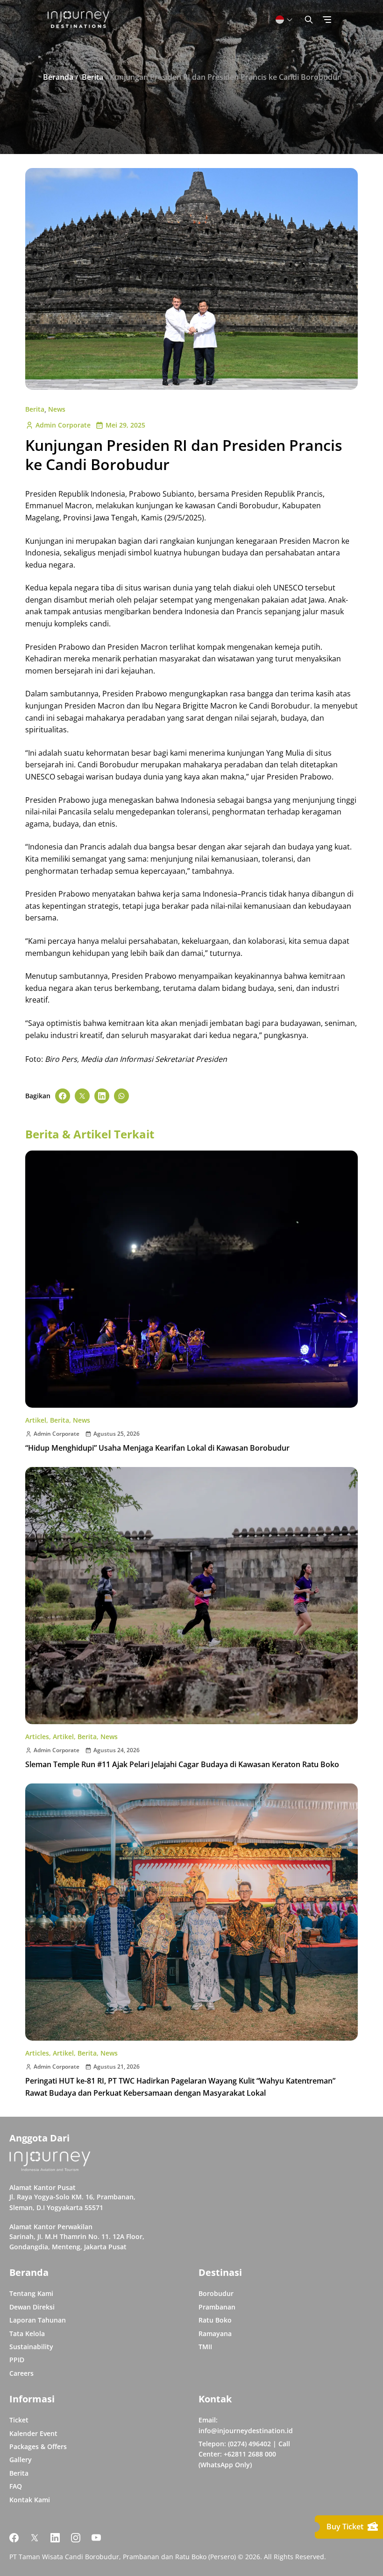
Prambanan (217, 2307)
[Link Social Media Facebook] (14, 2538)
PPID (17, 2360)
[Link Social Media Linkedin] (55, 2538)
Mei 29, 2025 (125, 425)
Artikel (36, 1420)
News (57, 409)
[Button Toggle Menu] (327, 20)
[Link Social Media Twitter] (35, 2538)
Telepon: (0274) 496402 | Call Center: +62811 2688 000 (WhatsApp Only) (244, 2454)
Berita (35, 409)
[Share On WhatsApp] (121, 1096)
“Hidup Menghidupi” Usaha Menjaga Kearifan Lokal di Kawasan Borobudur (157, 1448)
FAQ (16, 2486)
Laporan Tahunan (38, 2320)
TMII (205, 2347)
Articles (37, 1737)
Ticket (19, 2420)
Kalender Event (33, 2433)
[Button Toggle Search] (309, 20)
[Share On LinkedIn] (102, 1096)
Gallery (21, 2460)
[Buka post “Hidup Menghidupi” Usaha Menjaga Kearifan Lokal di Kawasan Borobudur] (191, 1279)
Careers (21, 2373)
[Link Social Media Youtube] (96, 2538)
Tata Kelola (27, 2334)
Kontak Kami (30, 2500)
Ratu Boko (215, 2320)
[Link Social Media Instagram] (76, 2538)
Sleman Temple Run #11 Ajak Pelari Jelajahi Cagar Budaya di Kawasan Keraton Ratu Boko (182, 1764)
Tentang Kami (31, 2293)
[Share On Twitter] (82, 1096)
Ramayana (215, 2334)
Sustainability (31, 2347)
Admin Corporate (63, 425)
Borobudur (216, 2293)
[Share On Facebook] (63, 1096)
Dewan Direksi (32, 2307)
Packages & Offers (38, 2446)
